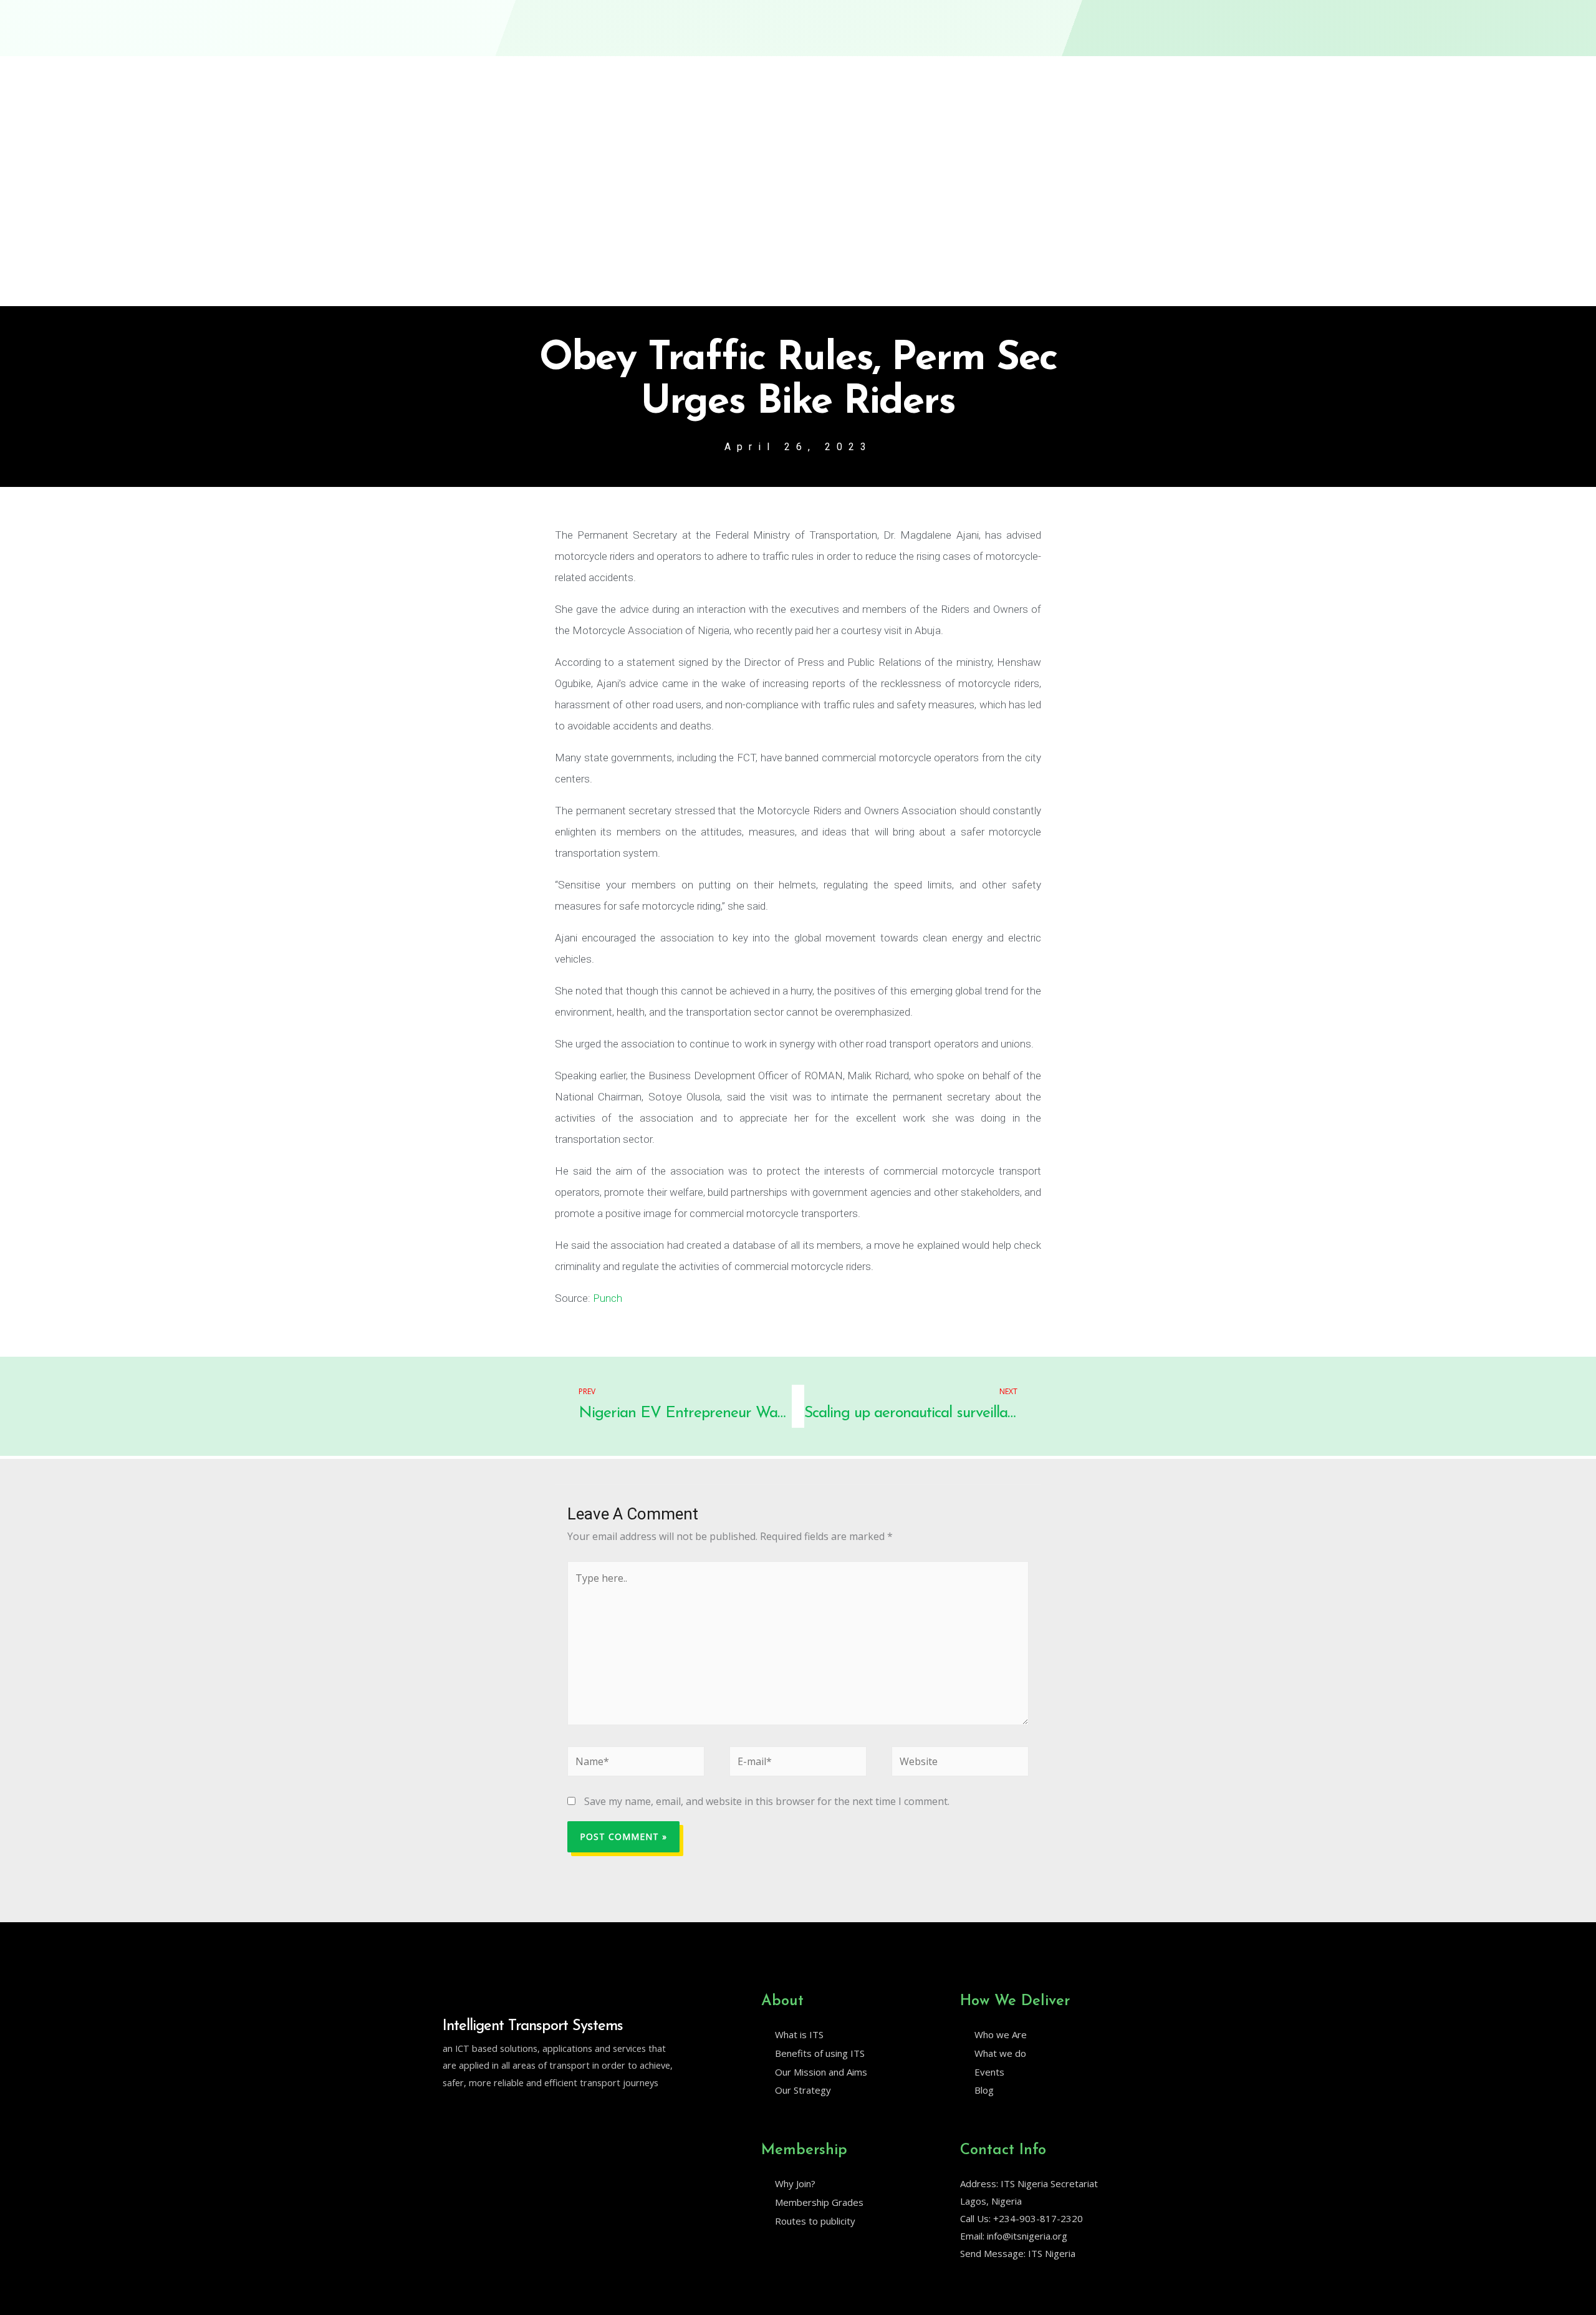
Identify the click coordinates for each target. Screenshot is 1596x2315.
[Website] (960, 1764)
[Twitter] (448, 2114)
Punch (608, 1298)
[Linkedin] (474, 2114)
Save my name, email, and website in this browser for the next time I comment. (767, 1801)
